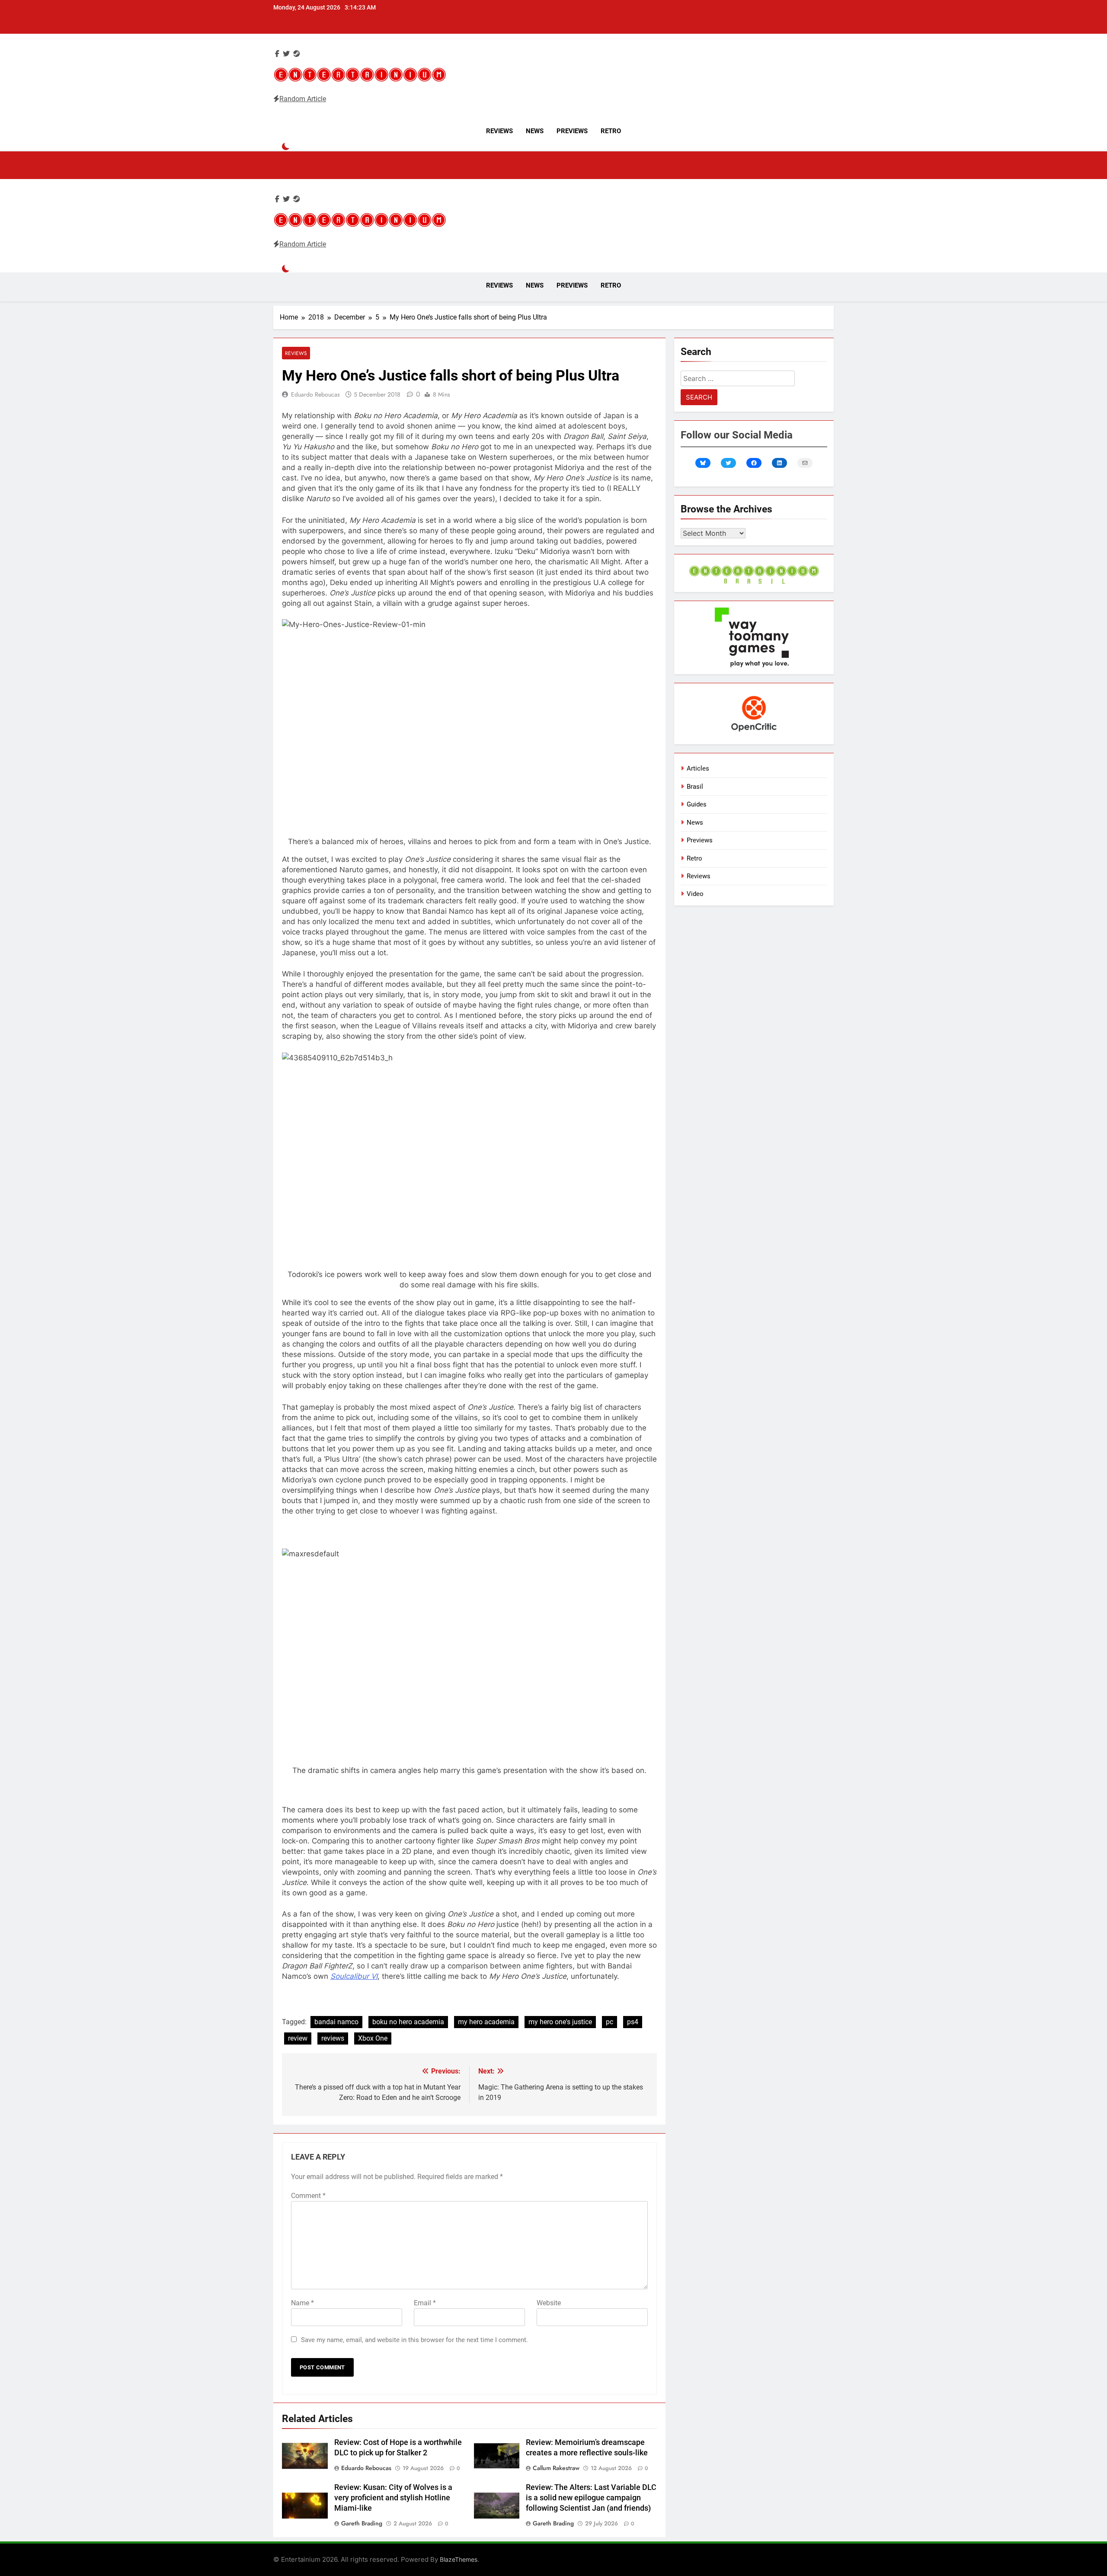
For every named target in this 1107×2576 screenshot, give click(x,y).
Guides (697, 804)
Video (695, 894)
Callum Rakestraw (556, 2468)
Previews (572, 131)
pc (609, 2022)
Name (302, 2303)
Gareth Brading (362, 2523)
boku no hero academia (408, 2022)
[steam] (297, 54)
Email (425, 2303)
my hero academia (486, 2022)
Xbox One (373, 2038)
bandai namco (336, 2022)
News (535, 131)
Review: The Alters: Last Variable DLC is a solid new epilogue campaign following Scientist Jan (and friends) (591, 2498)
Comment (308, 2196)
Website (549, 2303)
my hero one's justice (560, 2022)
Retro (611, 131)
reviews (333, 2038)
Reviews (499, 131)
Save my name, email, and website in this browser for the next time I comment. (414, 2340)
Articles (698, 768)
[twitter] (286, 54)
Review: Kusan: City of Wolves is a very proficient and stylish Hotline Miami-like (393, 2498)
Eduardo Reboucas (315, 394)
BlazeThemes (459, 2559)
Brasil (695, 787)
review (298, 2038)
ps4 (633, 2022)
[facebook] (277, 54)
